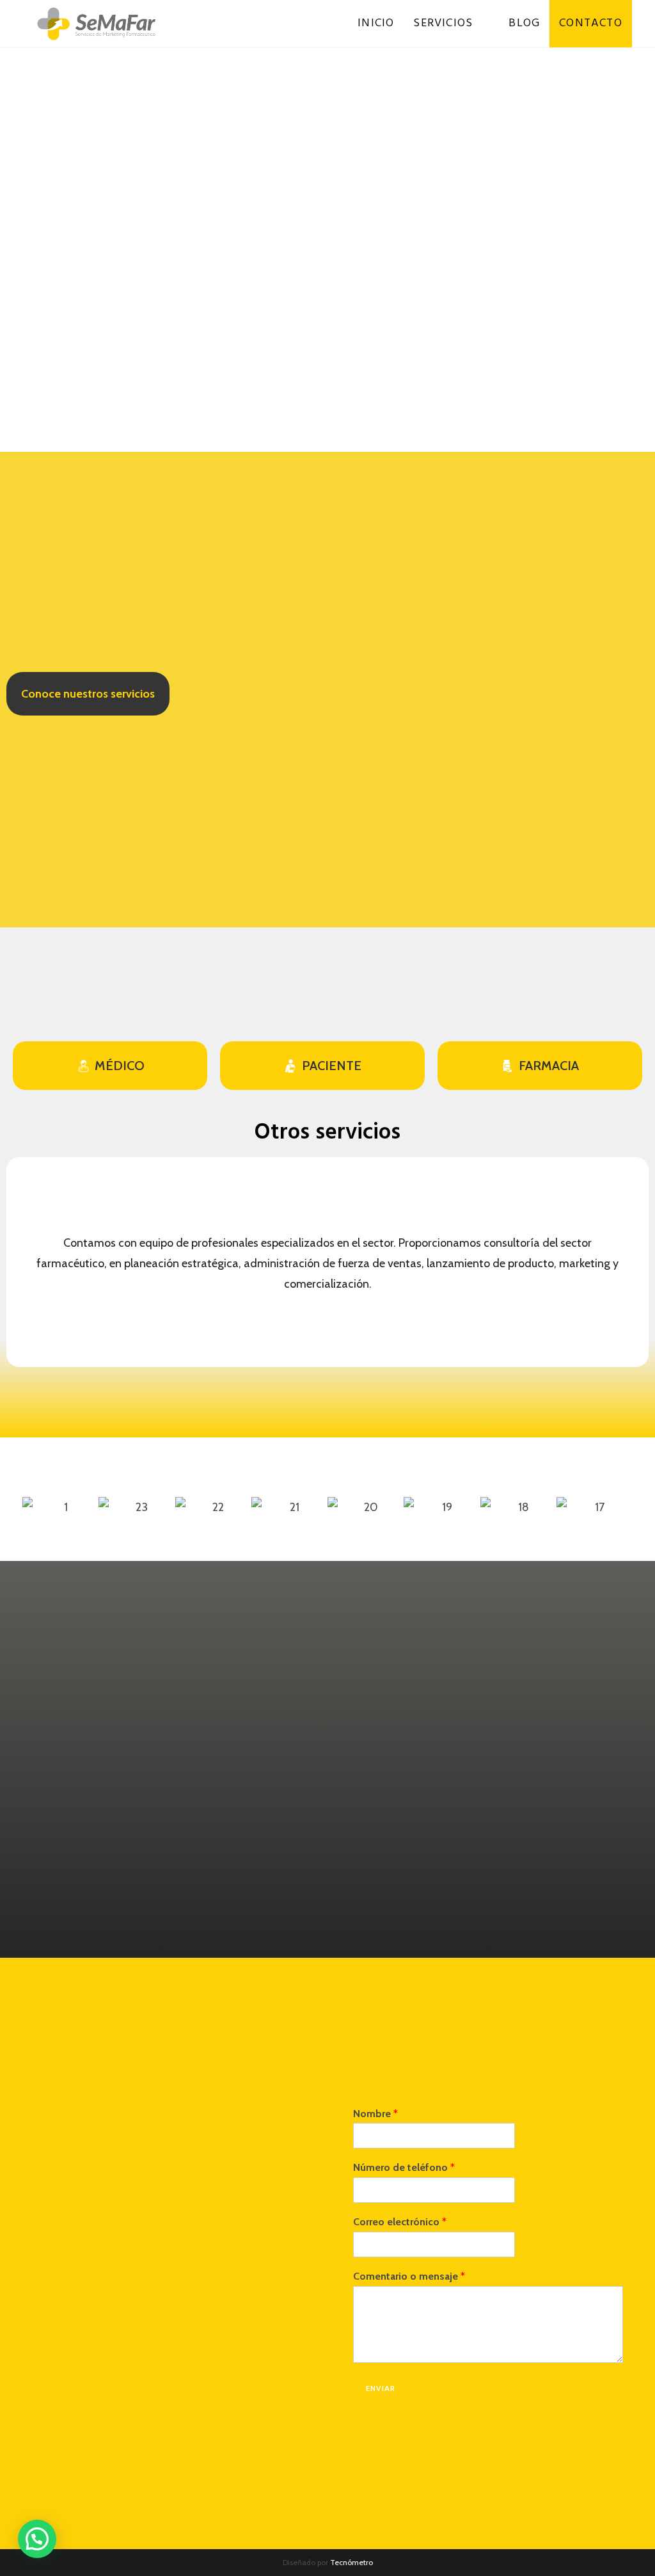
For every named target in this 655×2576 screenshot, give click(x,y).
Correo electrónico (400, 2222)
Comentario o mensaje (409, 2276)
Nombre (375, 2114)
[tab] (110, 1066)
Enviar (381, 2388)
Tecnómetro (351, 2562)
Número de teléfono (404, 2167)
